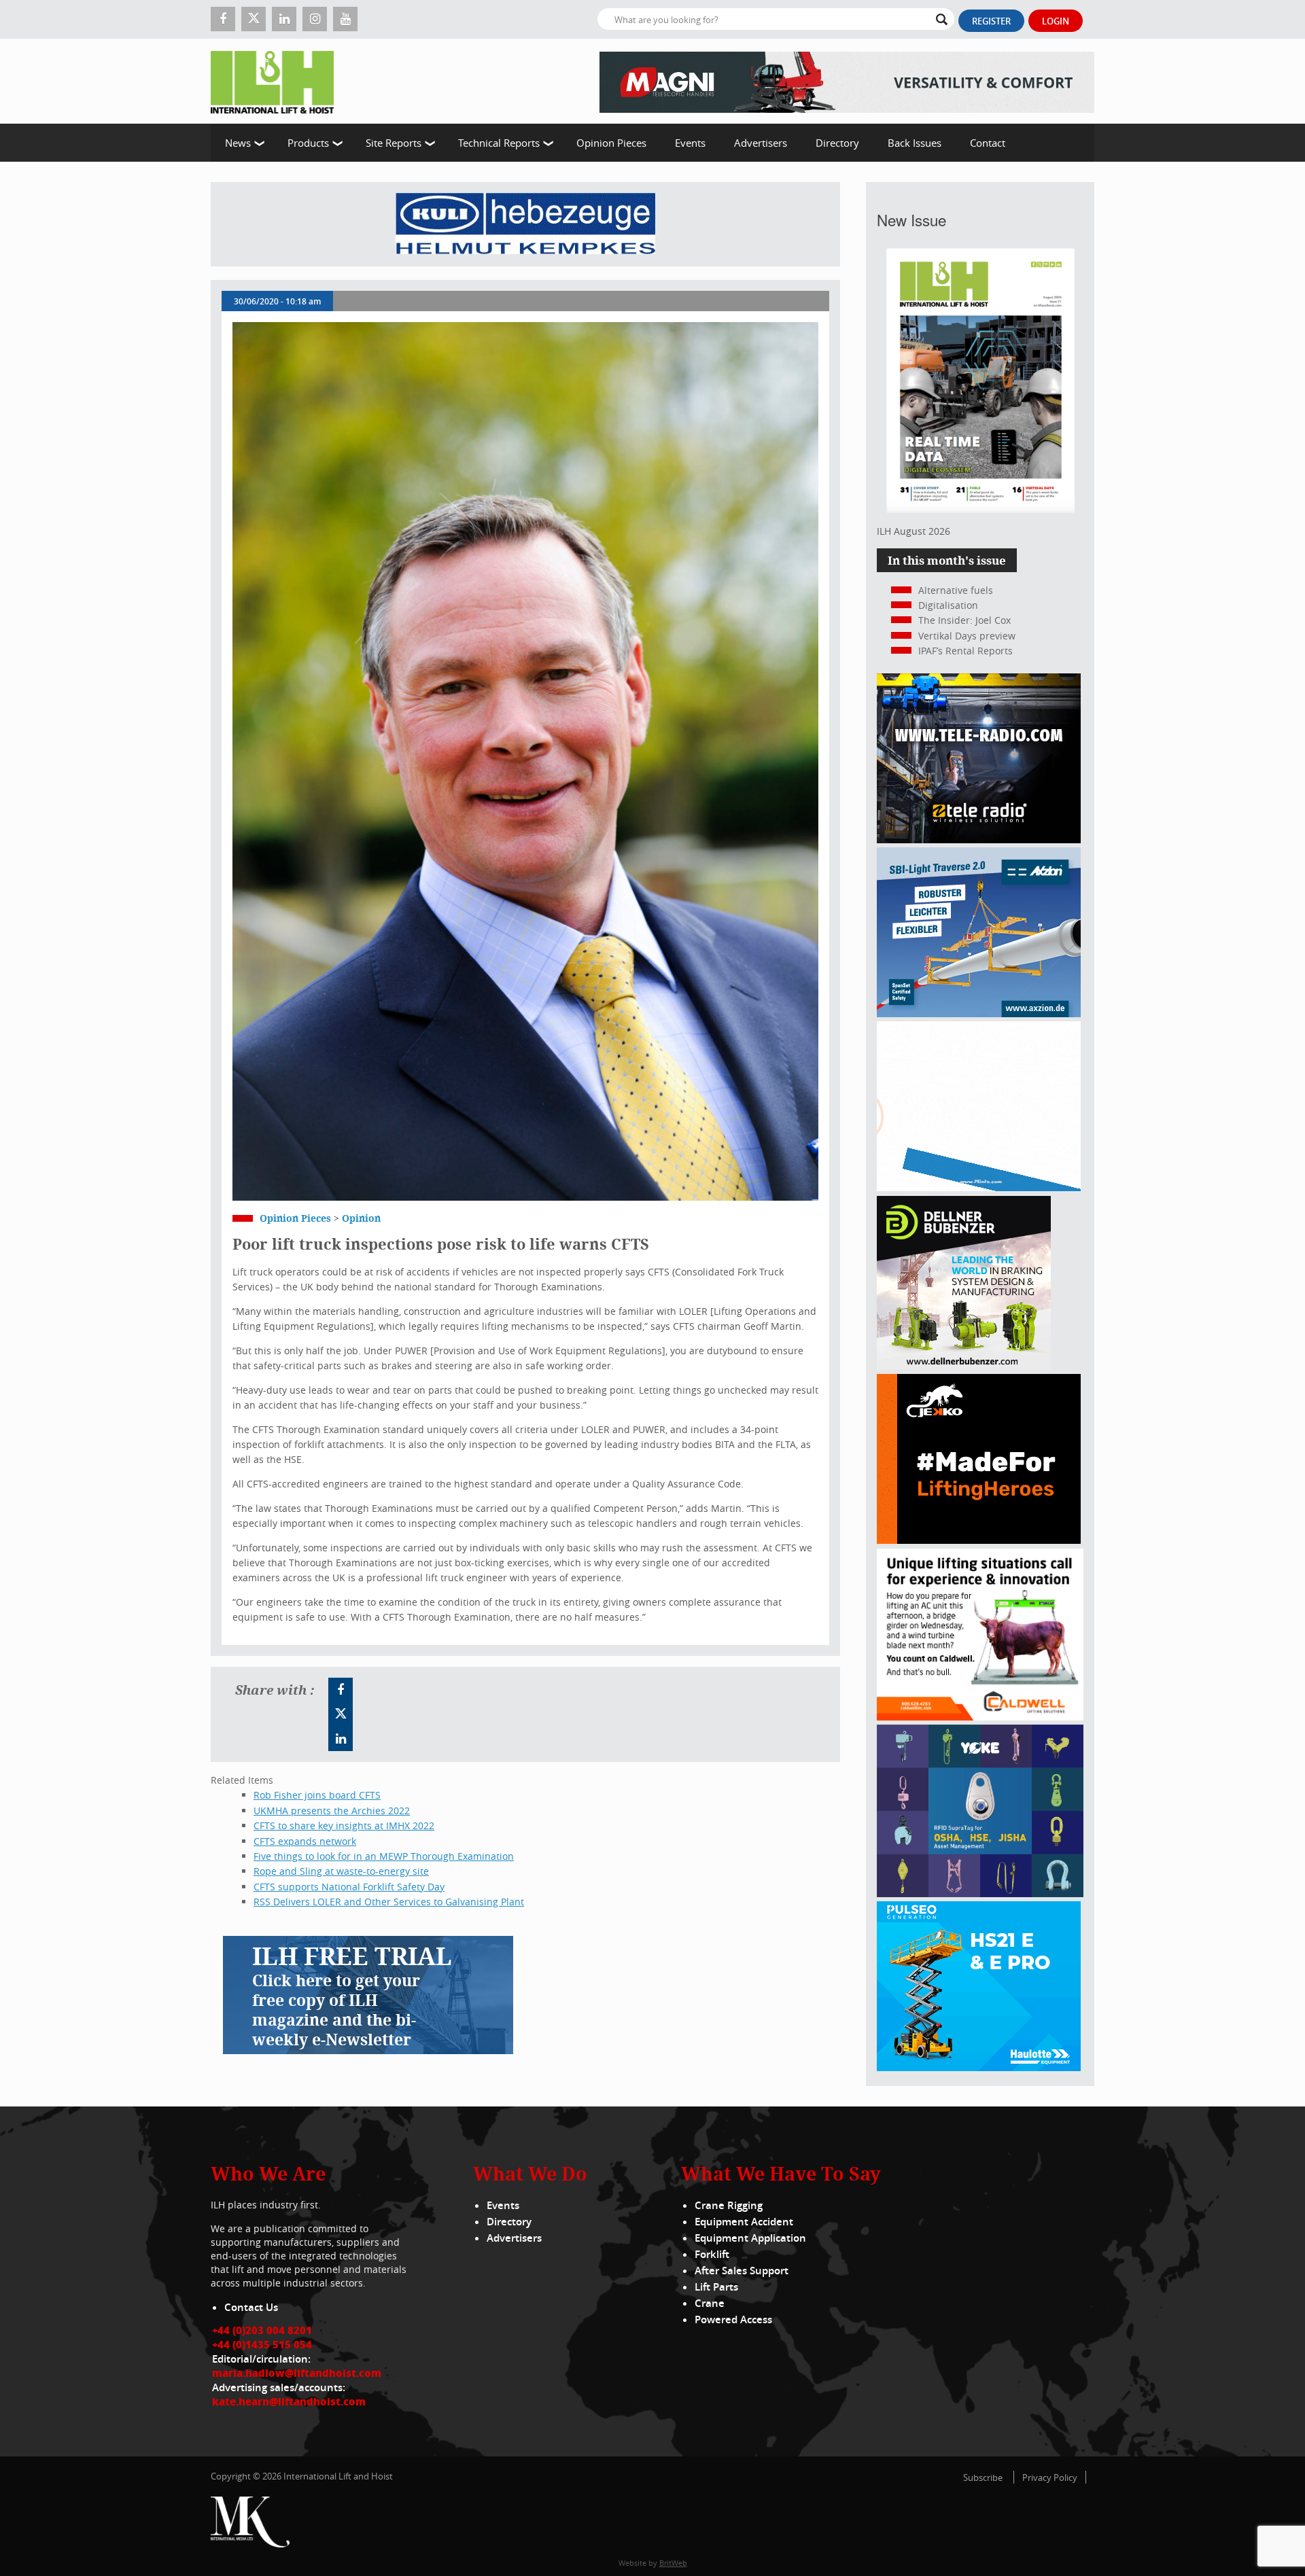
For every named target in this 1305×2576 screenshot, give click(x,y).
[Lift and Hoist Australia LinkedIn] (341, 1739)
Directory (837, 143)
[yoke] (980, 1893)
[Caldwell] (980, 1717)
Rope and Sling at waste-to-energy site (341, 1871)
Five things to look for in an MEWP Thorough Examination (384, 1856)
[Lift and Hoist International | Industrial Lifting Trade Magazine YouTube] (345, 19)
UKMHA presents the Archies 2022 (332, 1811)
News (238, 143)
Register (991, 21)
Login (1056, 21)
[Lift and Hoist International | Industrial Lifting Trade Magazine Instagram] (315, 19)
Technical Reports (499, 143)
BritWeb (673, 2563)
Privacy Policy (1050, 2477)
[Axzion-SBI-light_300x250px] (979, 1013)
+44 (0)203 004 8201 (262, 2330)
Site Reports (394, 143)
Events (690, 143)
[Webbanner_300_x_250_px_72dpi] (979, 840)
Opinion (361, 1218)
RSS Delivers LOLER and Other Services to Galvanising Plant (389, 1902)
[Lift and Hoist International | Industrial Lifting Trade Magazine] (277, 81)
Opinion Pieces (611, 143)
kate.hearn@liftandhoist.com (289, 2401)
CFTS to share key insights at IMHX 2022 (344, 1825)
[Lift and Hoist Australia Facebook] (341, 1690)
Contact (988, 143)
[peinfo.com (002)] (979, 1187)
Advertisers (761, 143)
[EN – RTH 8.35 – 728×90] (847, 81)
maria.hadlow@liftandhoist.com (297, 2373)
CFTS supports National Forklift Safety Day (349, 1887)
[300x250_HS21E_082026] (979, 2067)
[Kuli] (525, 224)
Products (308, 143)
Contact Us (251, 2307)
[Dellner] (964, 1366)
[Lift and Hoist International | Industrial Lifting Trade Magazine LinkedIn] (284, 19)
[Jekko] (979, 1540)
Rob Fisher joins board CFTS (317, 1795)
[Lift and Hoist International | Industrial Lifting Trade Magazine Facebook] (223, 19)
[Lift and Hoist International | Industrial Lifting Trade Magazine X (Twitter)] (254, 19)
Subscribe (983, 2477)
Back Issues (915, 143)
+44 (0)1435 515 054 (262, 2344)
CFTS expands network (305, 1841)
